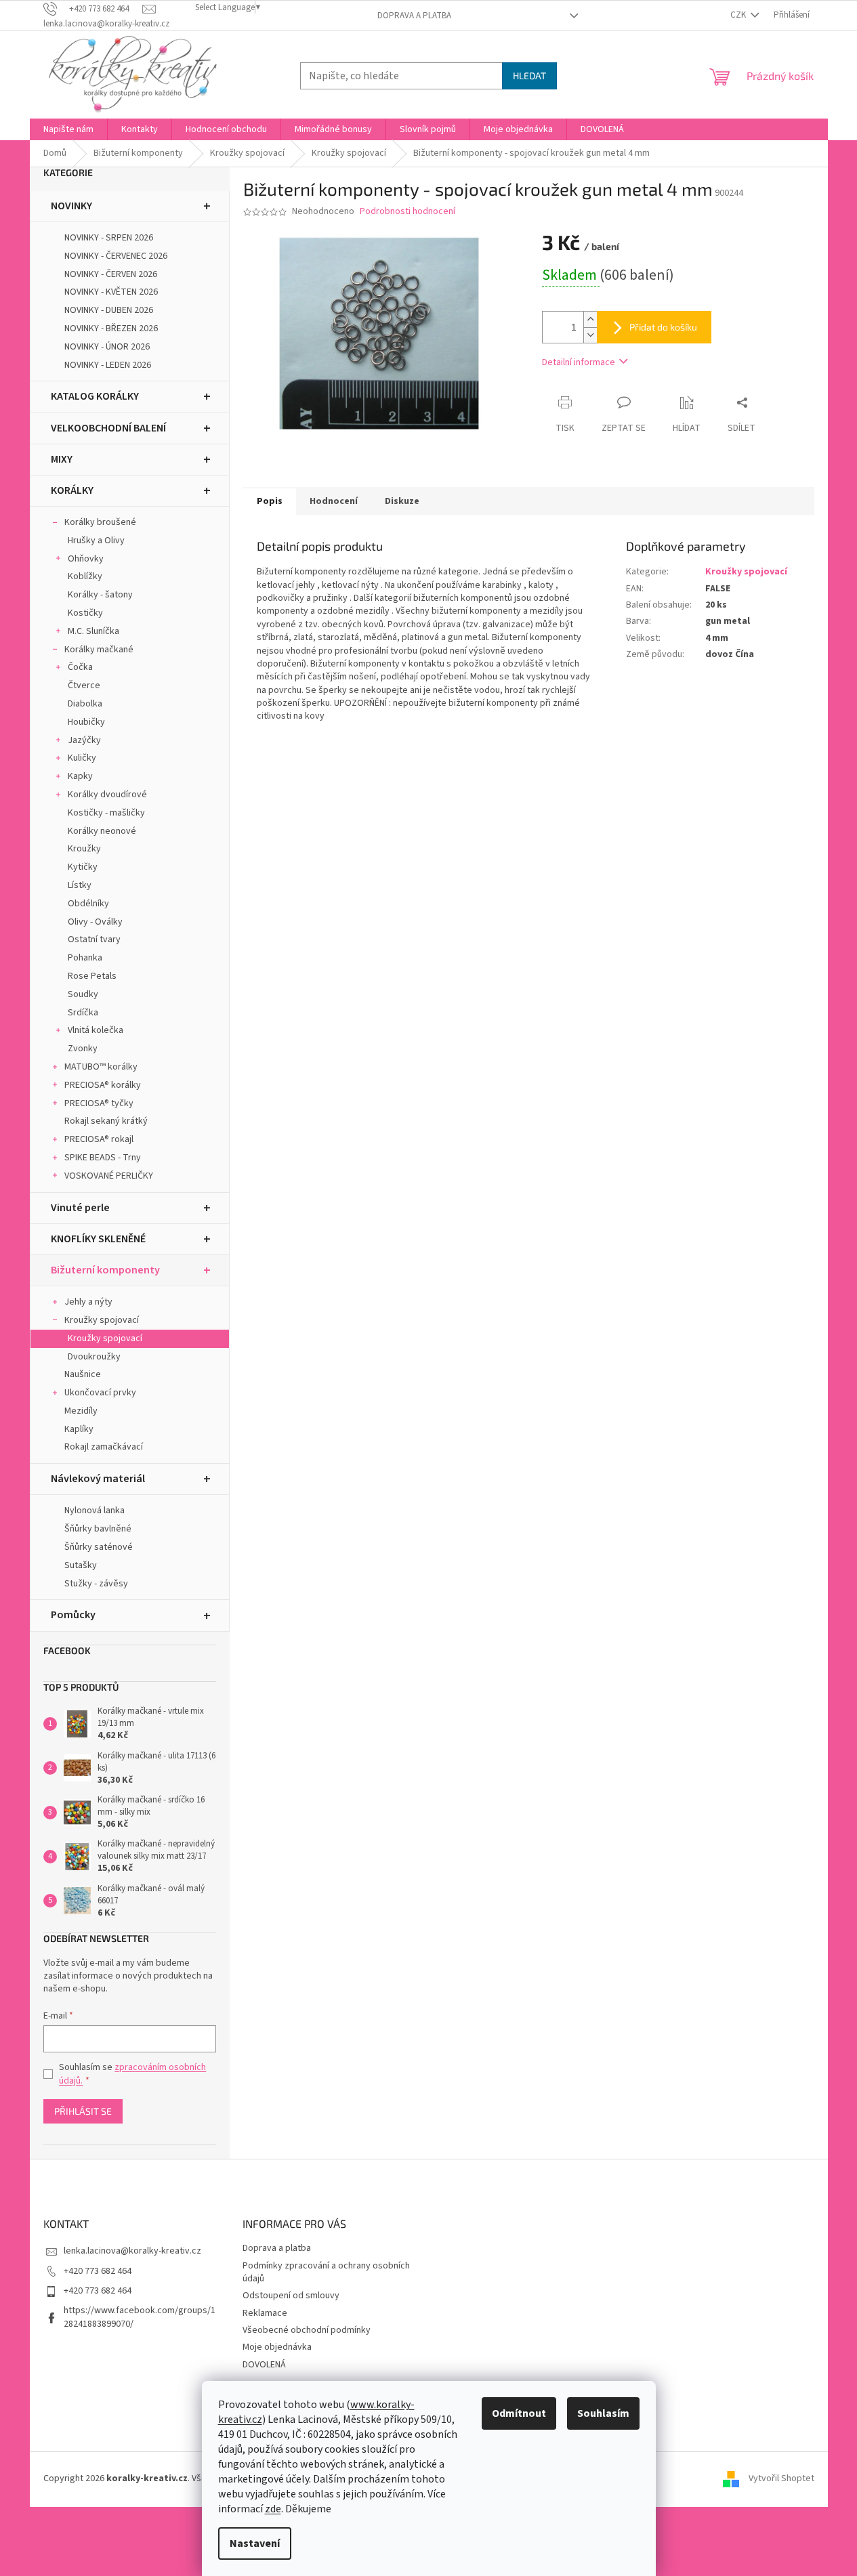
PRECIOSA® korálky (103, 1085)
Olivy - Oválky (95, 922)
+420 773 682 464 (98, 2271)
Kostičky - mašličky (106, 813)
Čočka (80, 667)
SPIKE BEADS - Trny (103, 1158)
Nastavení (255, 2543)
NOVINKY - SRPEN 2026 (109, 238)
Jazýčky (84, 740)
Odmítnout (519, 2413)
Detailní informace (579, 362)
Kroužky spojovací (102, 1320)
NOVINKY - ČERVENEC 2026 (116, 256)
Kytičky (83, 867)
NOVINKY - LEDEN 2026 (108, 365)
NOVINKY (71, 206)
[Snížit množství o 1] (590, 335)
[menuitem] (68, 129)
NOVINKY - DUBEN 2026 (109, 310)
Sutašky (81, 1565)
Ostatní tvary (94, 939)
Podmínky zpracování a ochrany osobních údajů (326, 2272)
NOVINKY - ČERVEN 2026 (111, 274)
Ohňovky (86, 559)
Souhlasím (603, 2413)
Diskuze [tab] (402, 501)
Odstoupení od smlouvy (291, 2296)
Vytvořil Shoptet (781, 2478)
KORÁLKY (72, 490)
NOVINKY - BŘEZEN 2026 (111, 329)
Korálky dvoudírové (107, 795)
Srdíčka (83, 1013)
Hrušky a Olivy (96, 541)
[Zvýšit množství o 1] (590, 319)
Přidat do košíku (663, 327)
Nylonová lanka (95, 1511)
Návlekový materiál (98, 1479)
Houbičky (86, 722)
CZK (739, 15)
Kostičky (85, 613)
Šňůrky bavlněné (98, 1529)
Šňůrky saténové (99, 1547)
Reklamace (265, 2313)
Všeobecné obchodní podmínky (307, 2330)
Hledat (529, 76)
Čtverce (84, 685)
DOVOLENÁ (264, 2365)
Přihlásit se (83, 2111)
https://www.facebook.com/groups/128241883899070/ (140, 2317)
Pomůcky (73, 1615)
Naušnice (83, 1374)
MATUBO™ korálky (101, 1067)
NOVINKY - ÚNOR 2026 (107, 347)
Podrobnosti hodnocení (407, 212)
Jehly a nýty (88, 1302)
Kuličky (82, 758)
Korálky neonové (102, 831)
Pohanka (85, 958)
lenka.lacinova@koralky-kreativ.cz (132, 2251)
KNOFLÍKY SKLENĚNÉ (98, 1239)
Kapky (80, 776)
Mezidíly (81, 1411)
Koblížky (85, 576)
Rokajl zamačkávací (104, 1447)
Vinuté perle (80, 1208)
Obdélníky (88, 904)
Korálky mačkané (99, 650)
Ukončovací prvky (100, 1393)
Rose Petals (92, 976)
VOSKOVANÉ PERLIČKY (109, 1176)
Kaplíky (79, 1429)
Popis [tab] (270, 501)
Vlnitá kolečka (96, 1030)
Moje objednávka (277, 2347)
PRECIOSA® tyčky (99, 1103)
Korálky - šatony (100, 595)
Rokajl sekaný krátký (106, 1121)
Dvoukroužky (94, 1357)
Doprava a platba (414, 16)
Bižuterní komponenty (105, 1270)
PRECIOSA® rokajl (99, 1139)
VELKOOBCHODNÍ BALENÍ (108, 428)
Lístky (80, 885)
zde (273, 2509)
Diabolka (85, 704)
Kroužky (84, 849)
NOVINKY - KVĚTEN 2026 (111, 292)
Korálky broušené (100, 522)
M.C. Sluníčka (93, 631)
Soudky (83, 994)
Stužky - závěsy (96, 1584)
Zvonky (83, 1049)
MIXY (62, 459)
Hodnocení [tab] (334, 501)
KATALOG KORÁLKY (95, 396)
